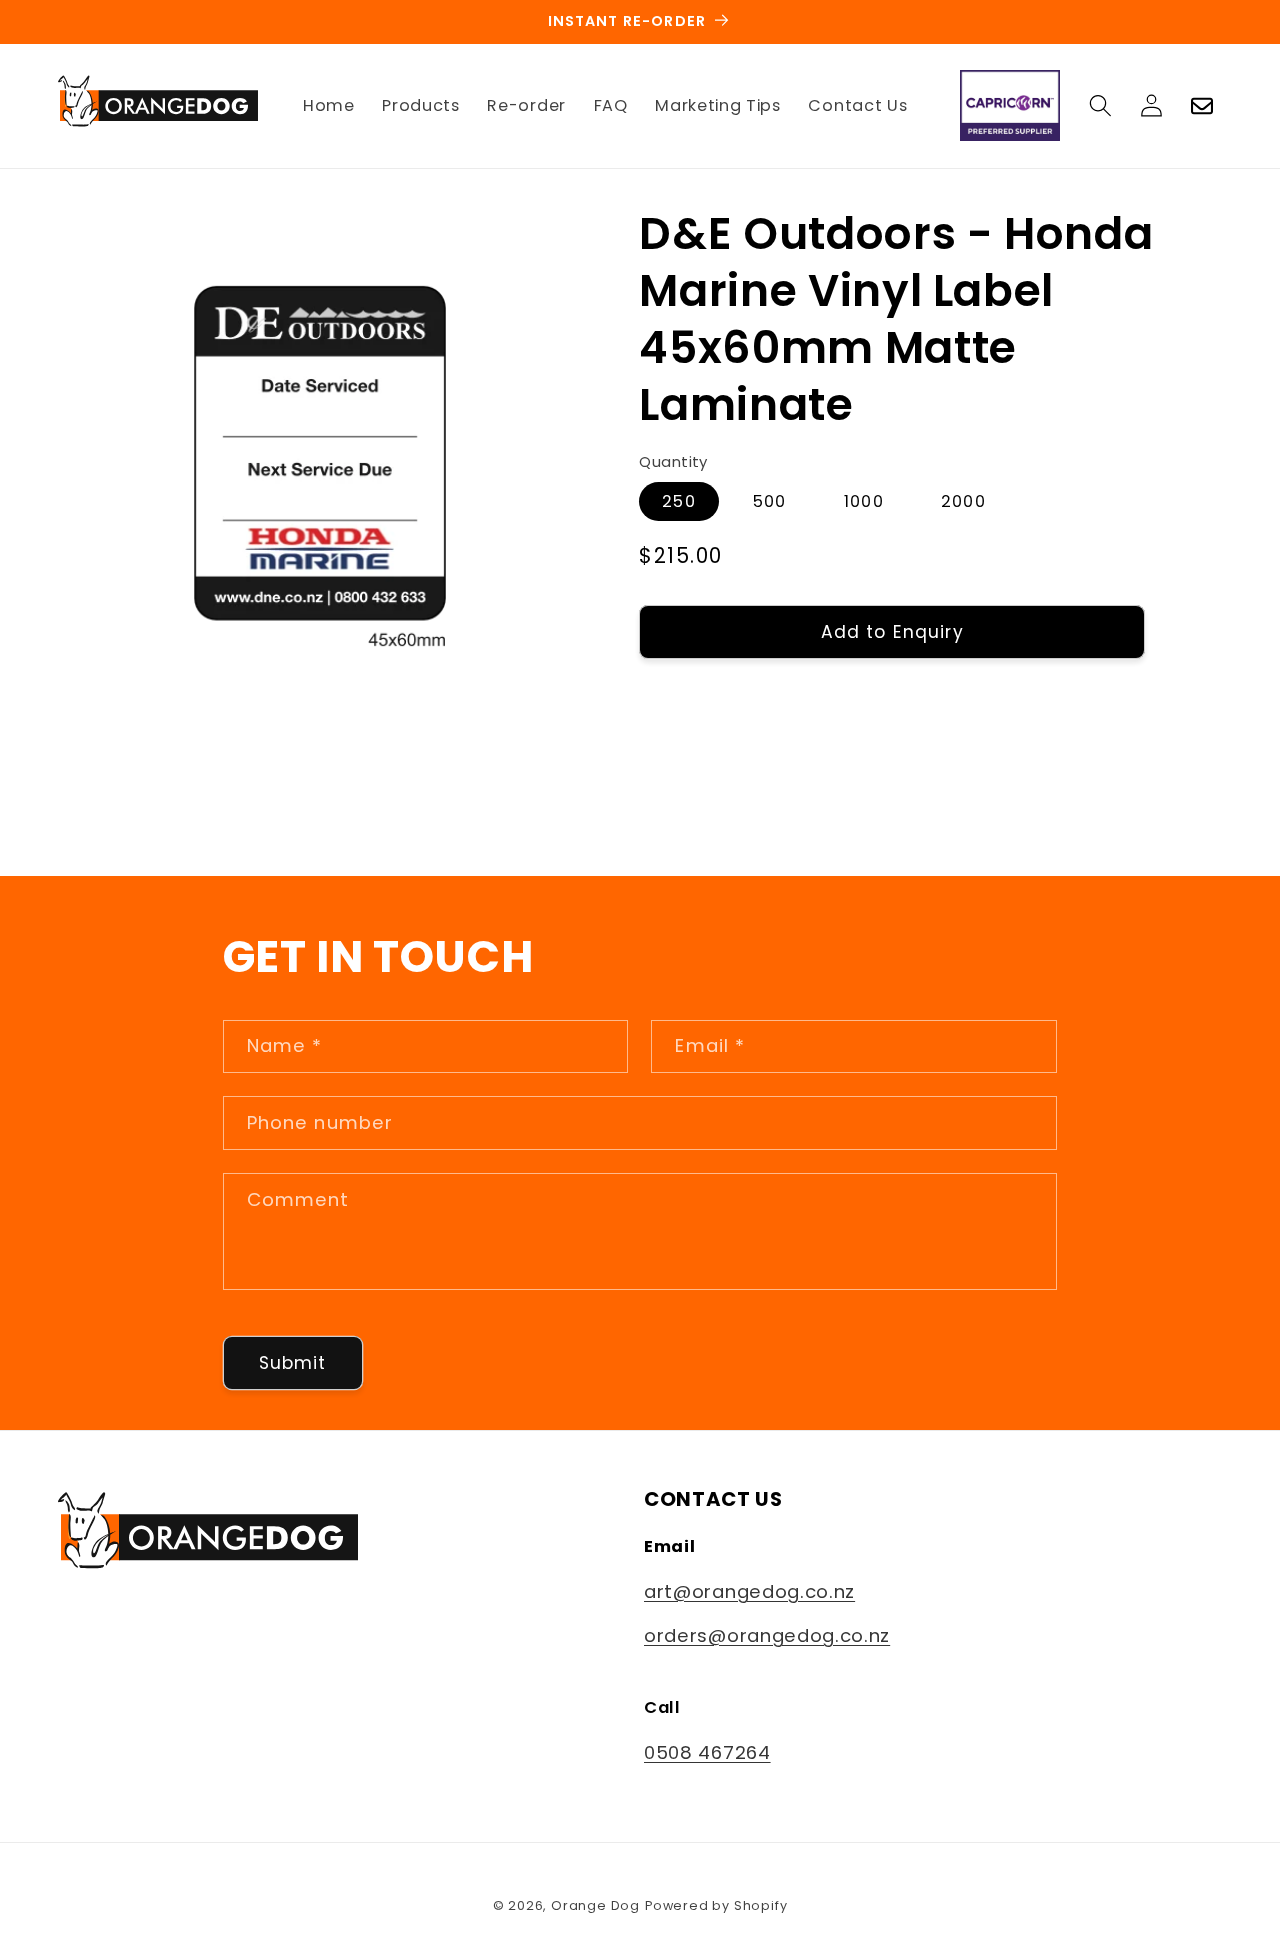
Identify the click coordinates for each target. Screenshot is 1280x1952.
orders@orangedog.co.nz (767, 1635)
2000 (963, 501)
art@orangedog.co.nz (749, 1591)
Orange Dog (595, 1904)
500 (769, 501)
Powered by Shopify (716, 1904)
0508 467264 (707, 1752)
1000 (864, 501)
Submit (293, 1363)
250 (678, 501)
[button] (1100, 105)
